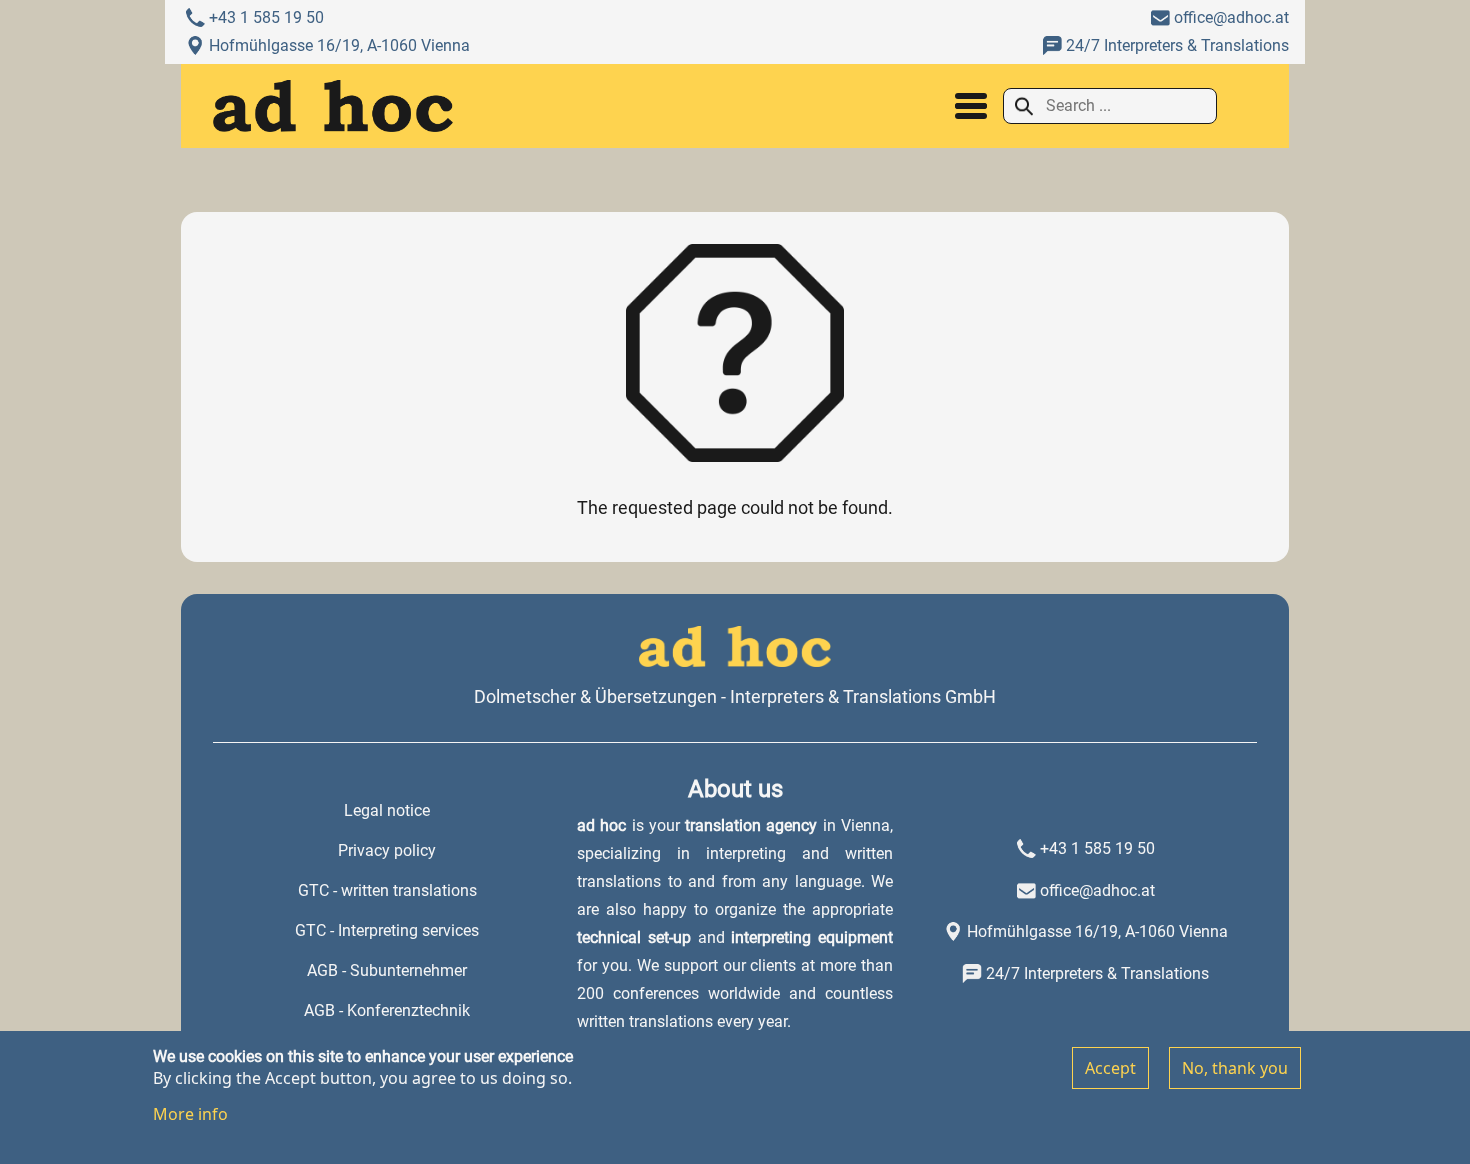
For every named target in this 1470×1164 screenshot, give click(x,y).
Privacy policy (387, 850)
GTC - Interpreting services (387, 930)
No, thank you (1235, 1068)
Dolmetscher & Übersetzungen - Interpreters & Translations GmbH (735, 696)
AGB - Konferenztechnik (387, 1010)
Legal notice (387, 810)
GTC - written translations (387, 890)
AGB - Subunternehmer (387, 970)
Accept (1110, 1068)
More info (190, 1114)
